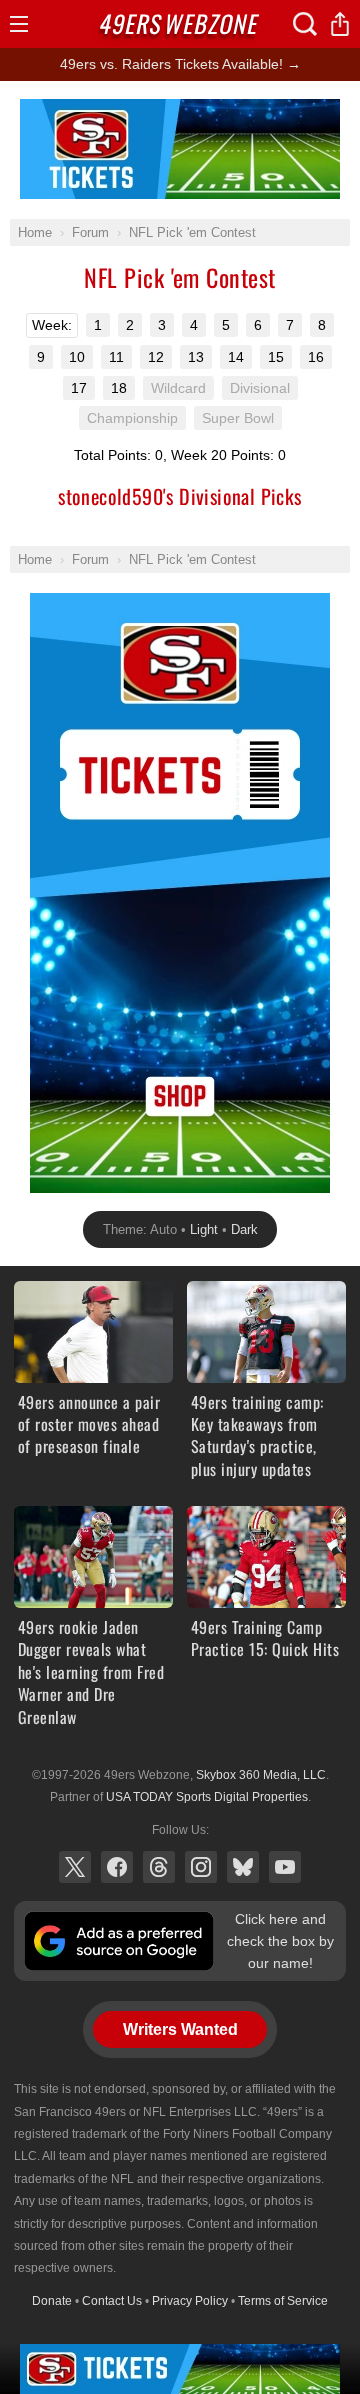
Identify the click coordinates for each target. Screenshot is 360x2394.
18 (119, 388)
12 (156, 357)
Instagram (201, 1867)
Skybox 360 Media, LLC (261, 1775)
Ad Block (180, 110)
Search (305, 24)
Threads (159, 1867)
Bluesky (243, 1867)
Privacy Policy (190, 2301)
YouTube (285, 1867)
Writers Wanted (180, 2029)
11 (116, 357)
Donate (52, 2301)
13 (196, 357)
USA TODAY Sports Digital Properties (207, 1797)
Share (340, 24)
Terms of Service (283, 2301)
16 (316, 357)
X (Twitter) (75, 1867)
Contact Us (112, 2301)
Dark (244, 1229)
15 (276, 357)
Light (204, 1229)
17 (79, 388)
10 (77, 357)
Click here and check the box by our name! (280, 1941)
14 (236, 357)
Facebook (117, 1867)
